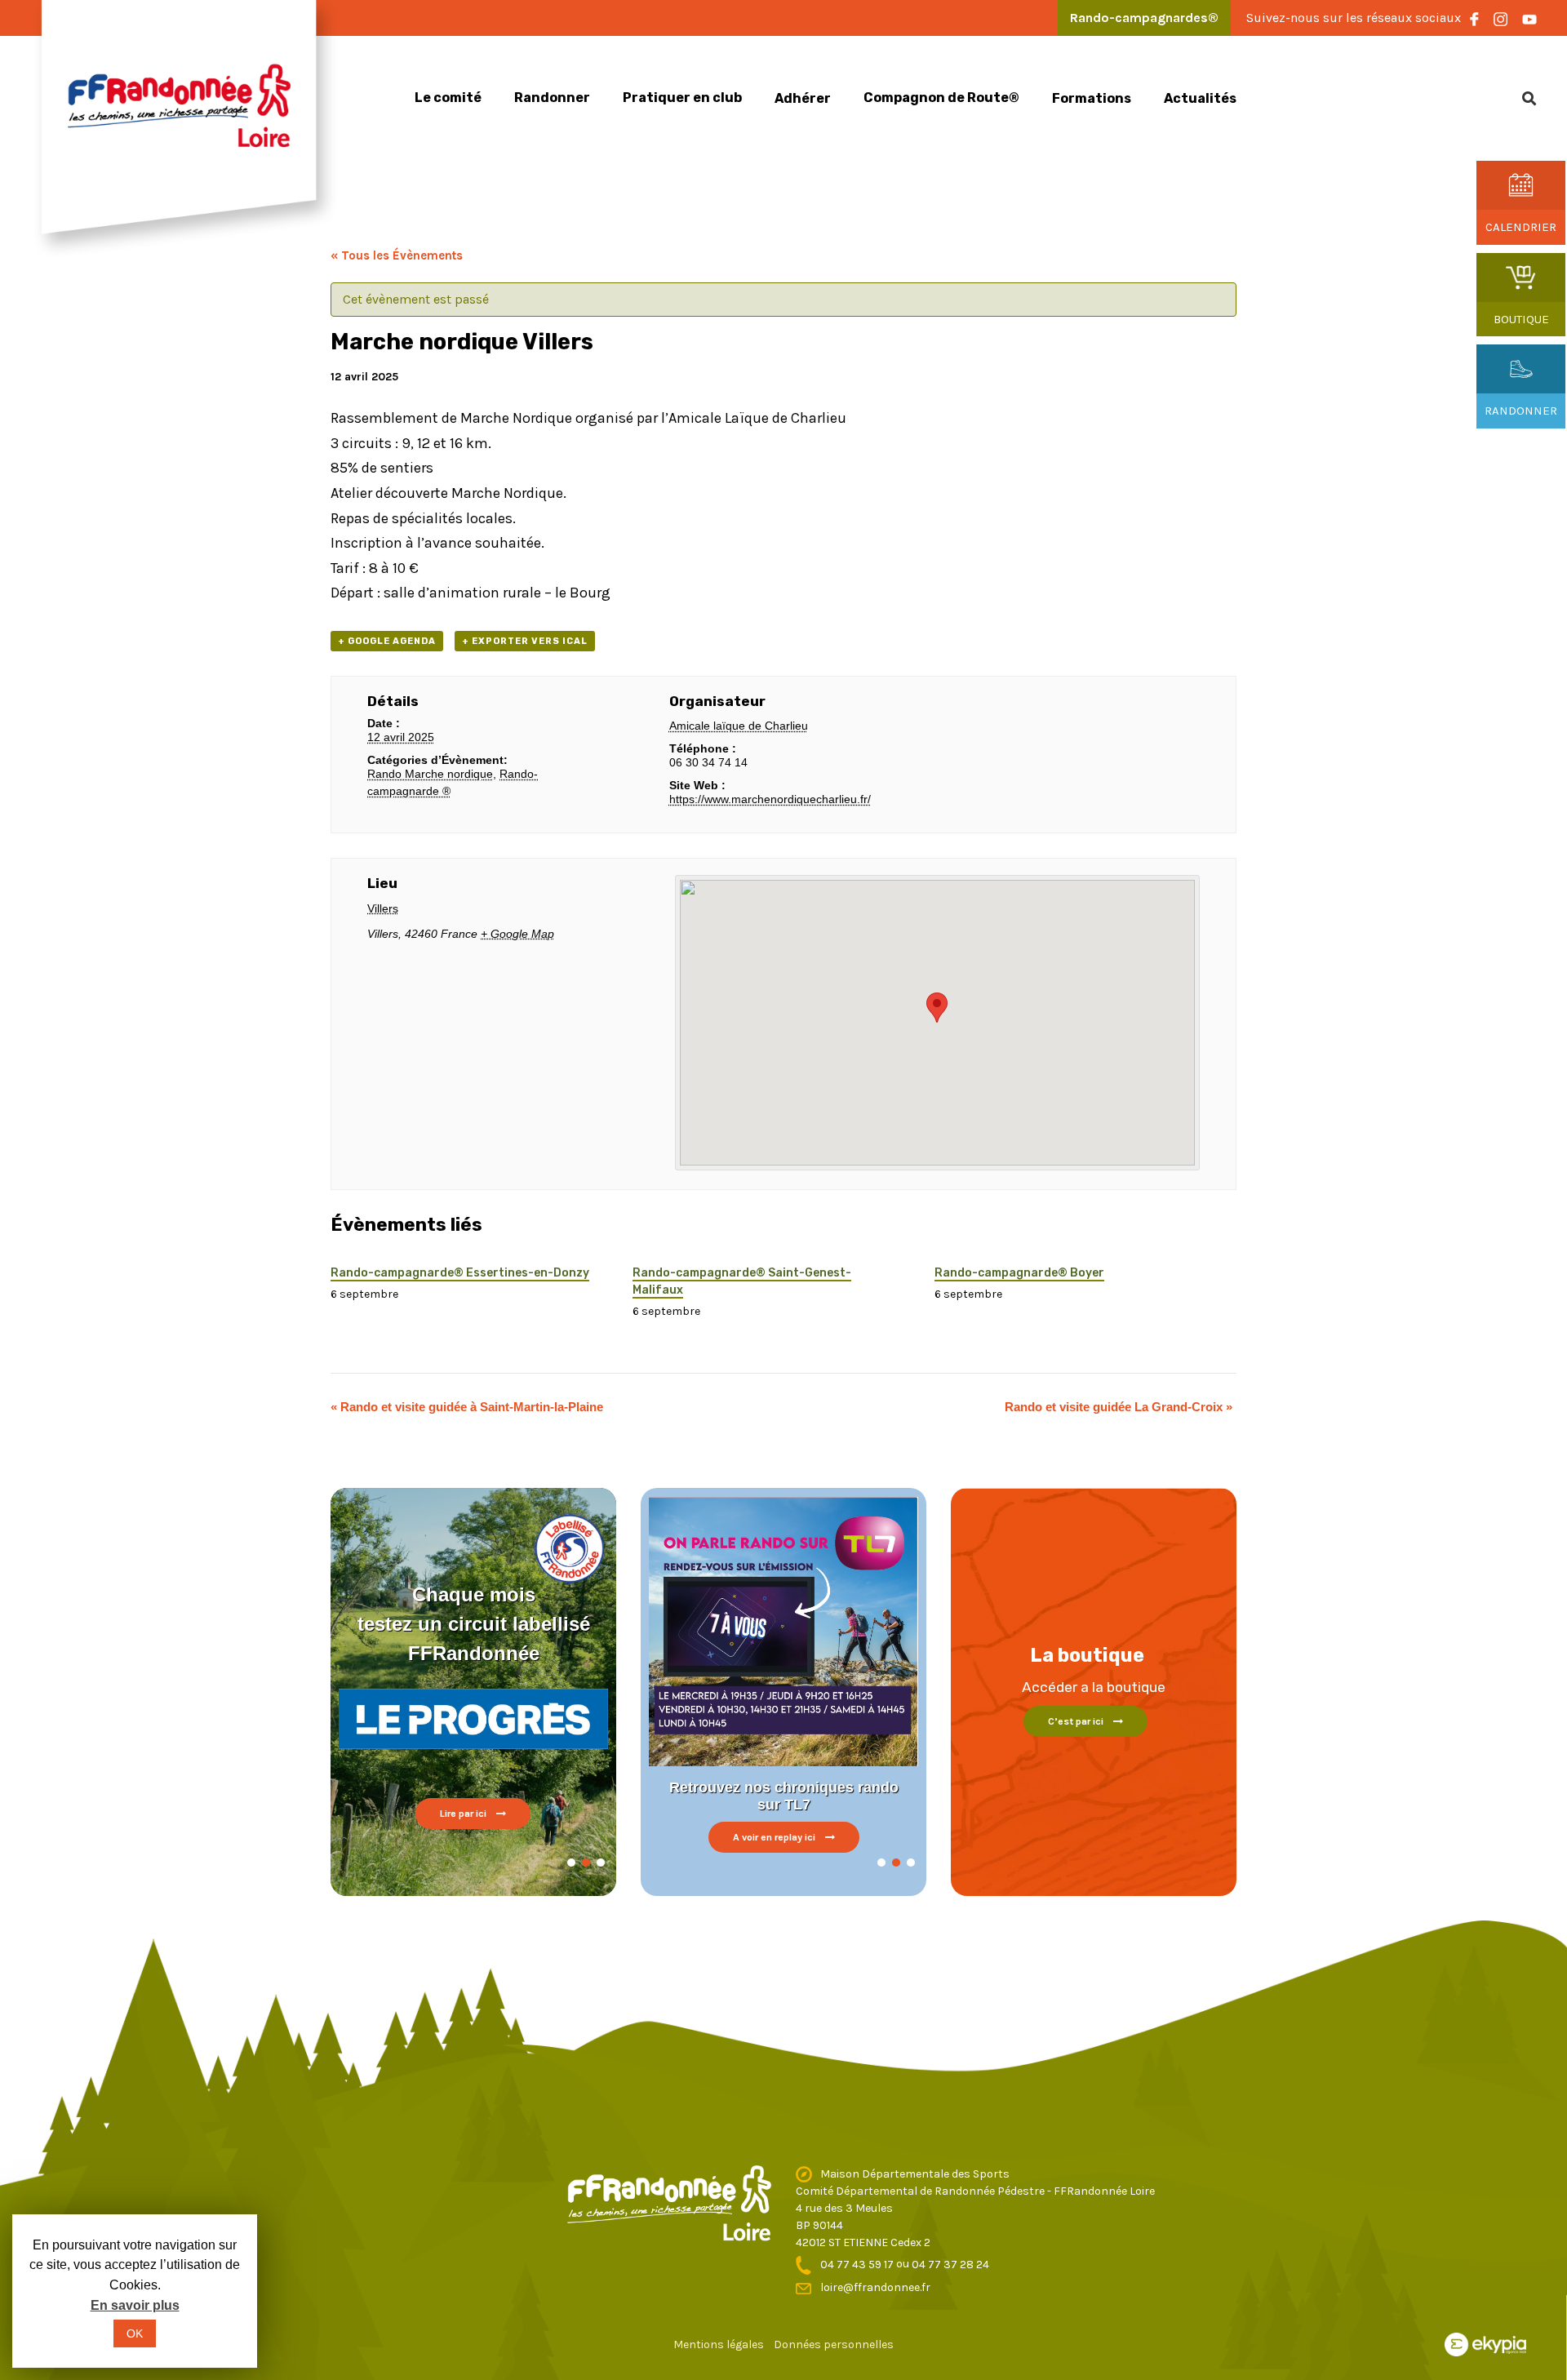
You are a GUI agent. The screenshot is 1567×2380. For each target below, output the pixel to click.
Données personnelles (834, 2344)
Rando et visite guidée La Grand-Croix (1119, 1407)
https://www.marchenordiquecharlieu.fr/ (770, 799)
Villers (383, 908)
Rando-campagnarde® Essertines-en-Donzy (460, 1273)
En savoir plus (135, 2305)
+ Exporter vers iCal (525, 641)
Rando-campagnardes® (1144, 18)
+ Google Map (517, 934)
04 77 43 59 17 (858, 2265)
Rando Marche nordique (430, 774)
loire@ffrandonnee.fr (875, 2287)
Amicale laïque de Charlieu (739, 726)
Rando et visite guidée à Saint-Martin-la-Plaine (467, 1407)
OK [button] (135, 2333)
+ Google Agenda (387, 641)
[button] (571, 1863)
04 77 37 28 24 (950, 2265)
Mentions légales (719, 2344)
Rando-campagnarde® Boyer (1019, 1273)
